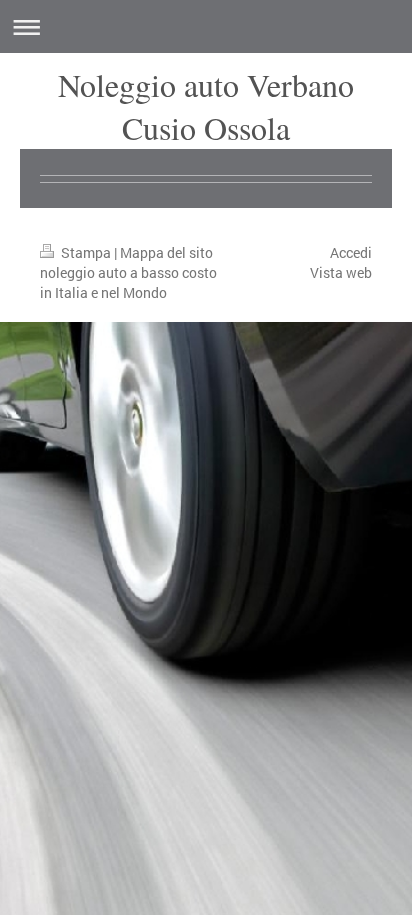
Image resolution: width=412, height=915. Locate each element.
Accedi (351, 252)
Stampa (86, 252)
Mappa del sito (166, 252)
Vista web (341, 272)
